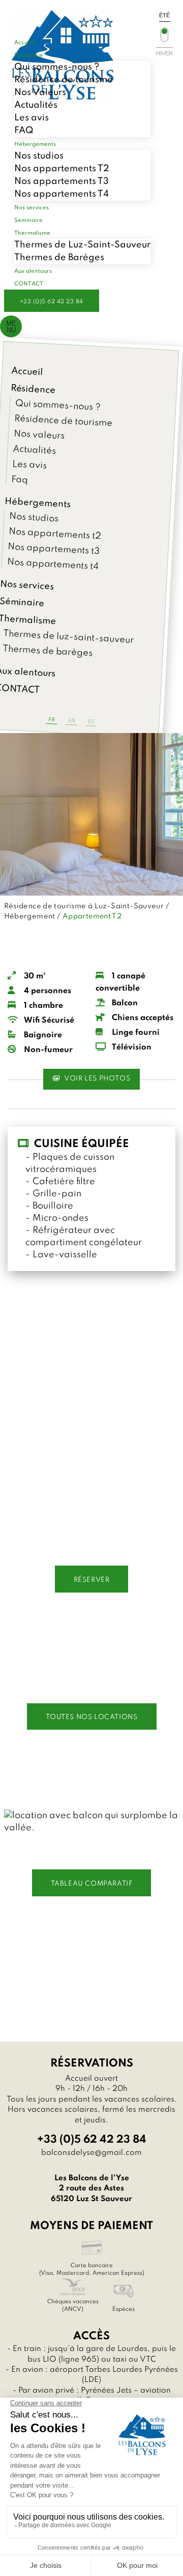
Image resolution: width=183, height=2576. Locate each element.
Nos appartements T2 (62, 169)
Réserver (92, 1580)
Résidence (33, 389)
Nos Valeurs (40, 92)
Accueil (27, 372)
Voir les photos (97, 1079)
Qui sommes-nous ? (57, 67)
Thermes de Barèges (59, 258)
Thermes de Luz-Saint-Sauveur (82, 245)
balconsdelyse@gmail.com (91, 2153)
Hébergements (38, 503)
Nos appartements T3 (62, 181)
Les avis (32, 118)
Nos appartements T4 (62, 194)
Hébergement (30, 916)
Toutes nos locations (92, 1717)
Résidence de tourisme (64, 80)
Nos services (27, 586)
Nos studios (39, 156)
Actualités (36, 105)
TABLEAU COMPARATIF (92, 1884)
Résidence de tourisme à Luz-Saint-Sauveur (84, 906)
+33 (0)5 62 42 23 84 (52, 302)
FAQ (24, 131)
